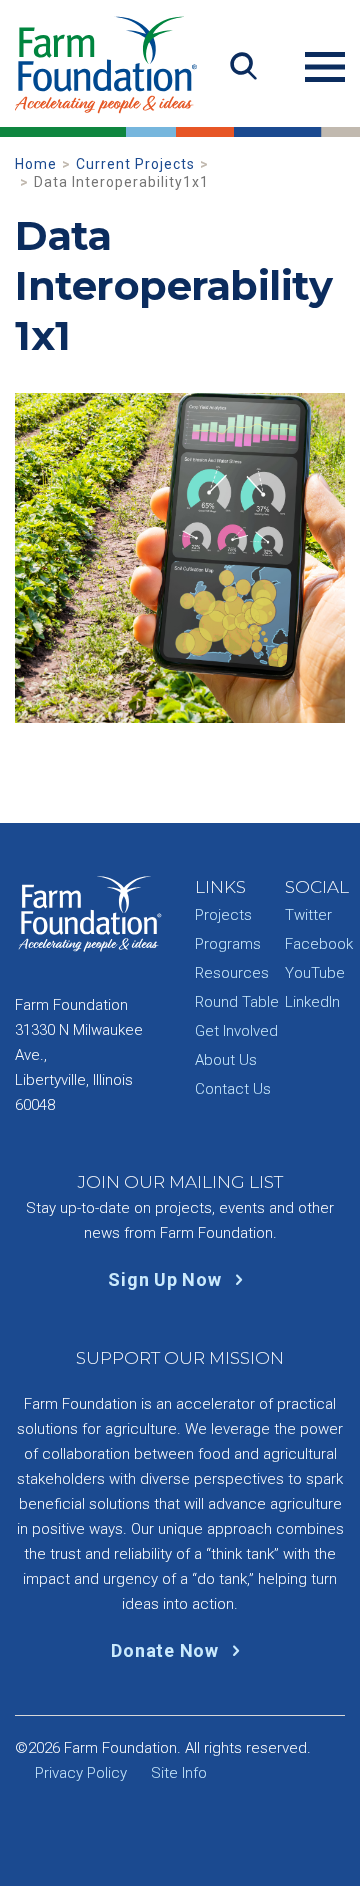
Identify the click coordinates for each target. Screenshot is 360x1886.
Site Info (179, 1773)
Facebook (319, 944)
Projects (223, 915)
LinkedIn (312, 1002)
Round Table (237, 1002)
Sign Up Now (167, 1279)
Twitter (308, 915)
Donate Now (167, 1650)
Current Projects (135, 164)
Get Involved (236, 1031)
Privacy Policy (81, 1773)
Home (36, 164)
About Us (226, 1060)
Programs (228, 944)
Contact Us (233, 1089)
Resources (232, 973)
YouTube (315, 973)
